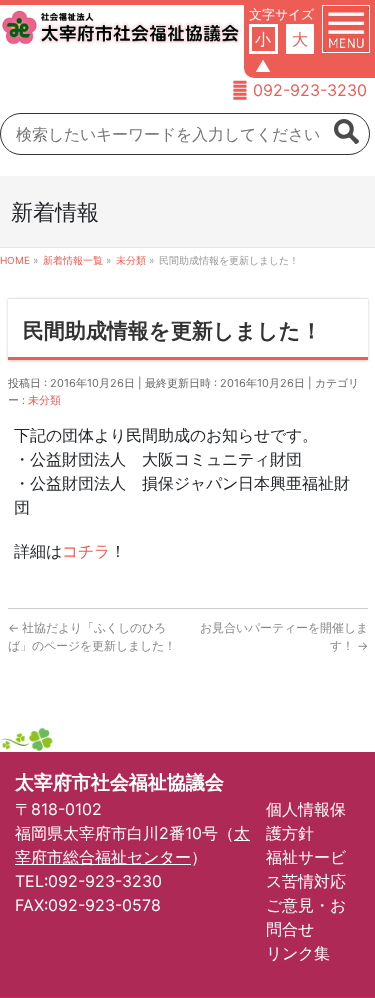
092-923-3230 (310, 90)
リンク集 (298, 953)
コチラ (86, 551)
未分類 (44, 400)
